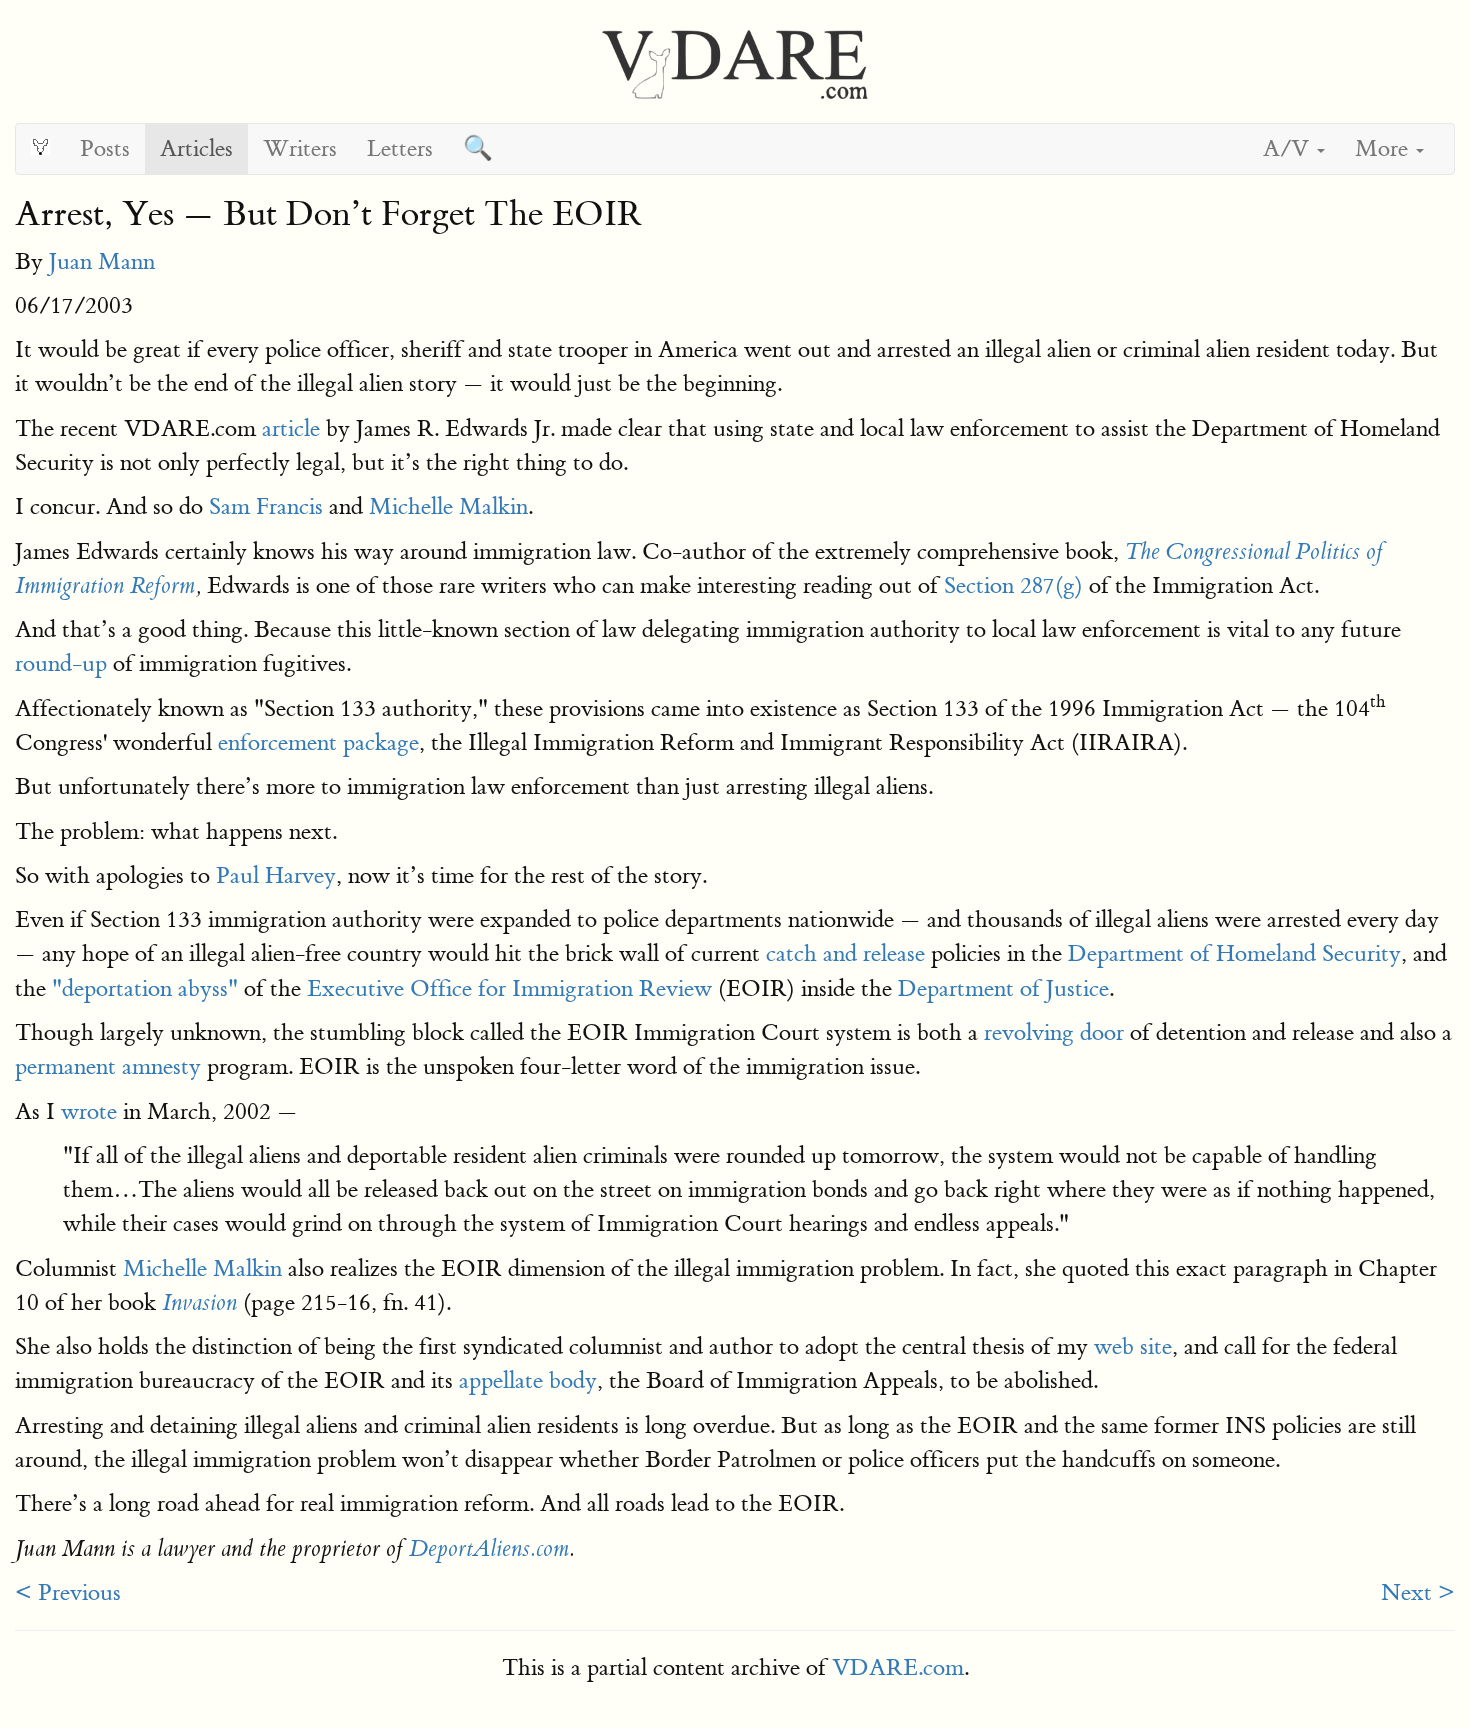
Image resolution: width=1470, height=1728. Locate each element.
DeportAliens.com (489, 1549)
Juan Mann (102, 261)
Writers (300, 148)
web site (1133, 1346)
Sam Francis (266, 506)
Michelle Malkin (448, 506)
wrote (89, 1111)
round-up (61, 663)
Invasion (199, 1303)
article (291, 428)
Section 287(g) (1013, 585)
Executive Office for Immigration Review (509, 988)
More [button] (1384, 148)
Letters (400, 148)
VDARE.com (898, 1667)
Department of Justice (1003, 988)
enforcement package (318, 742)
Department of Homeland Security (1234, 953)
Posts (105, 148)
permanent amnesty (108, 1066)
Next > (1418, 1592)
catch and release (845, 953)
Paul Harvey (276, 875)
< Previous (68, 1592)
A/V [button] (1289, 148)
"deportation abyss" (145, 988)
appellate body (528, 1380)
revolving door (1054, 1032)
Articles (196, 148)
